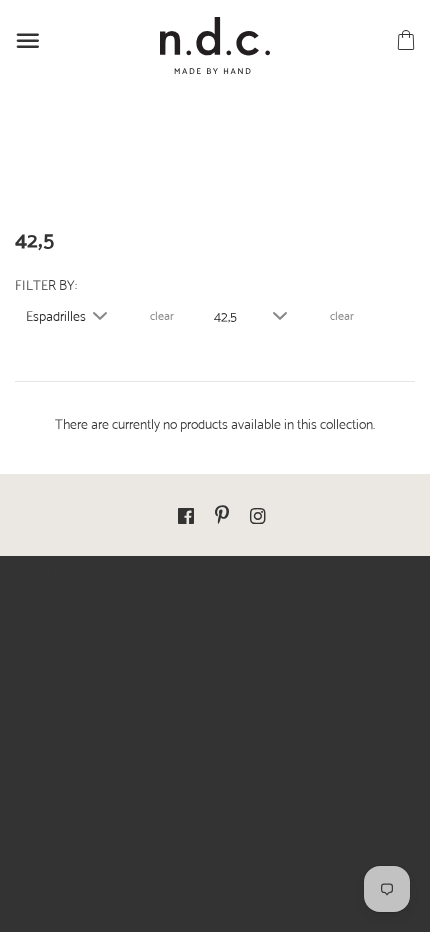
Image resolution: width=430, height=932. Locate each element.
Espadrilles (56, 315)
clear (162, 315)
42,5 (225, 315)
